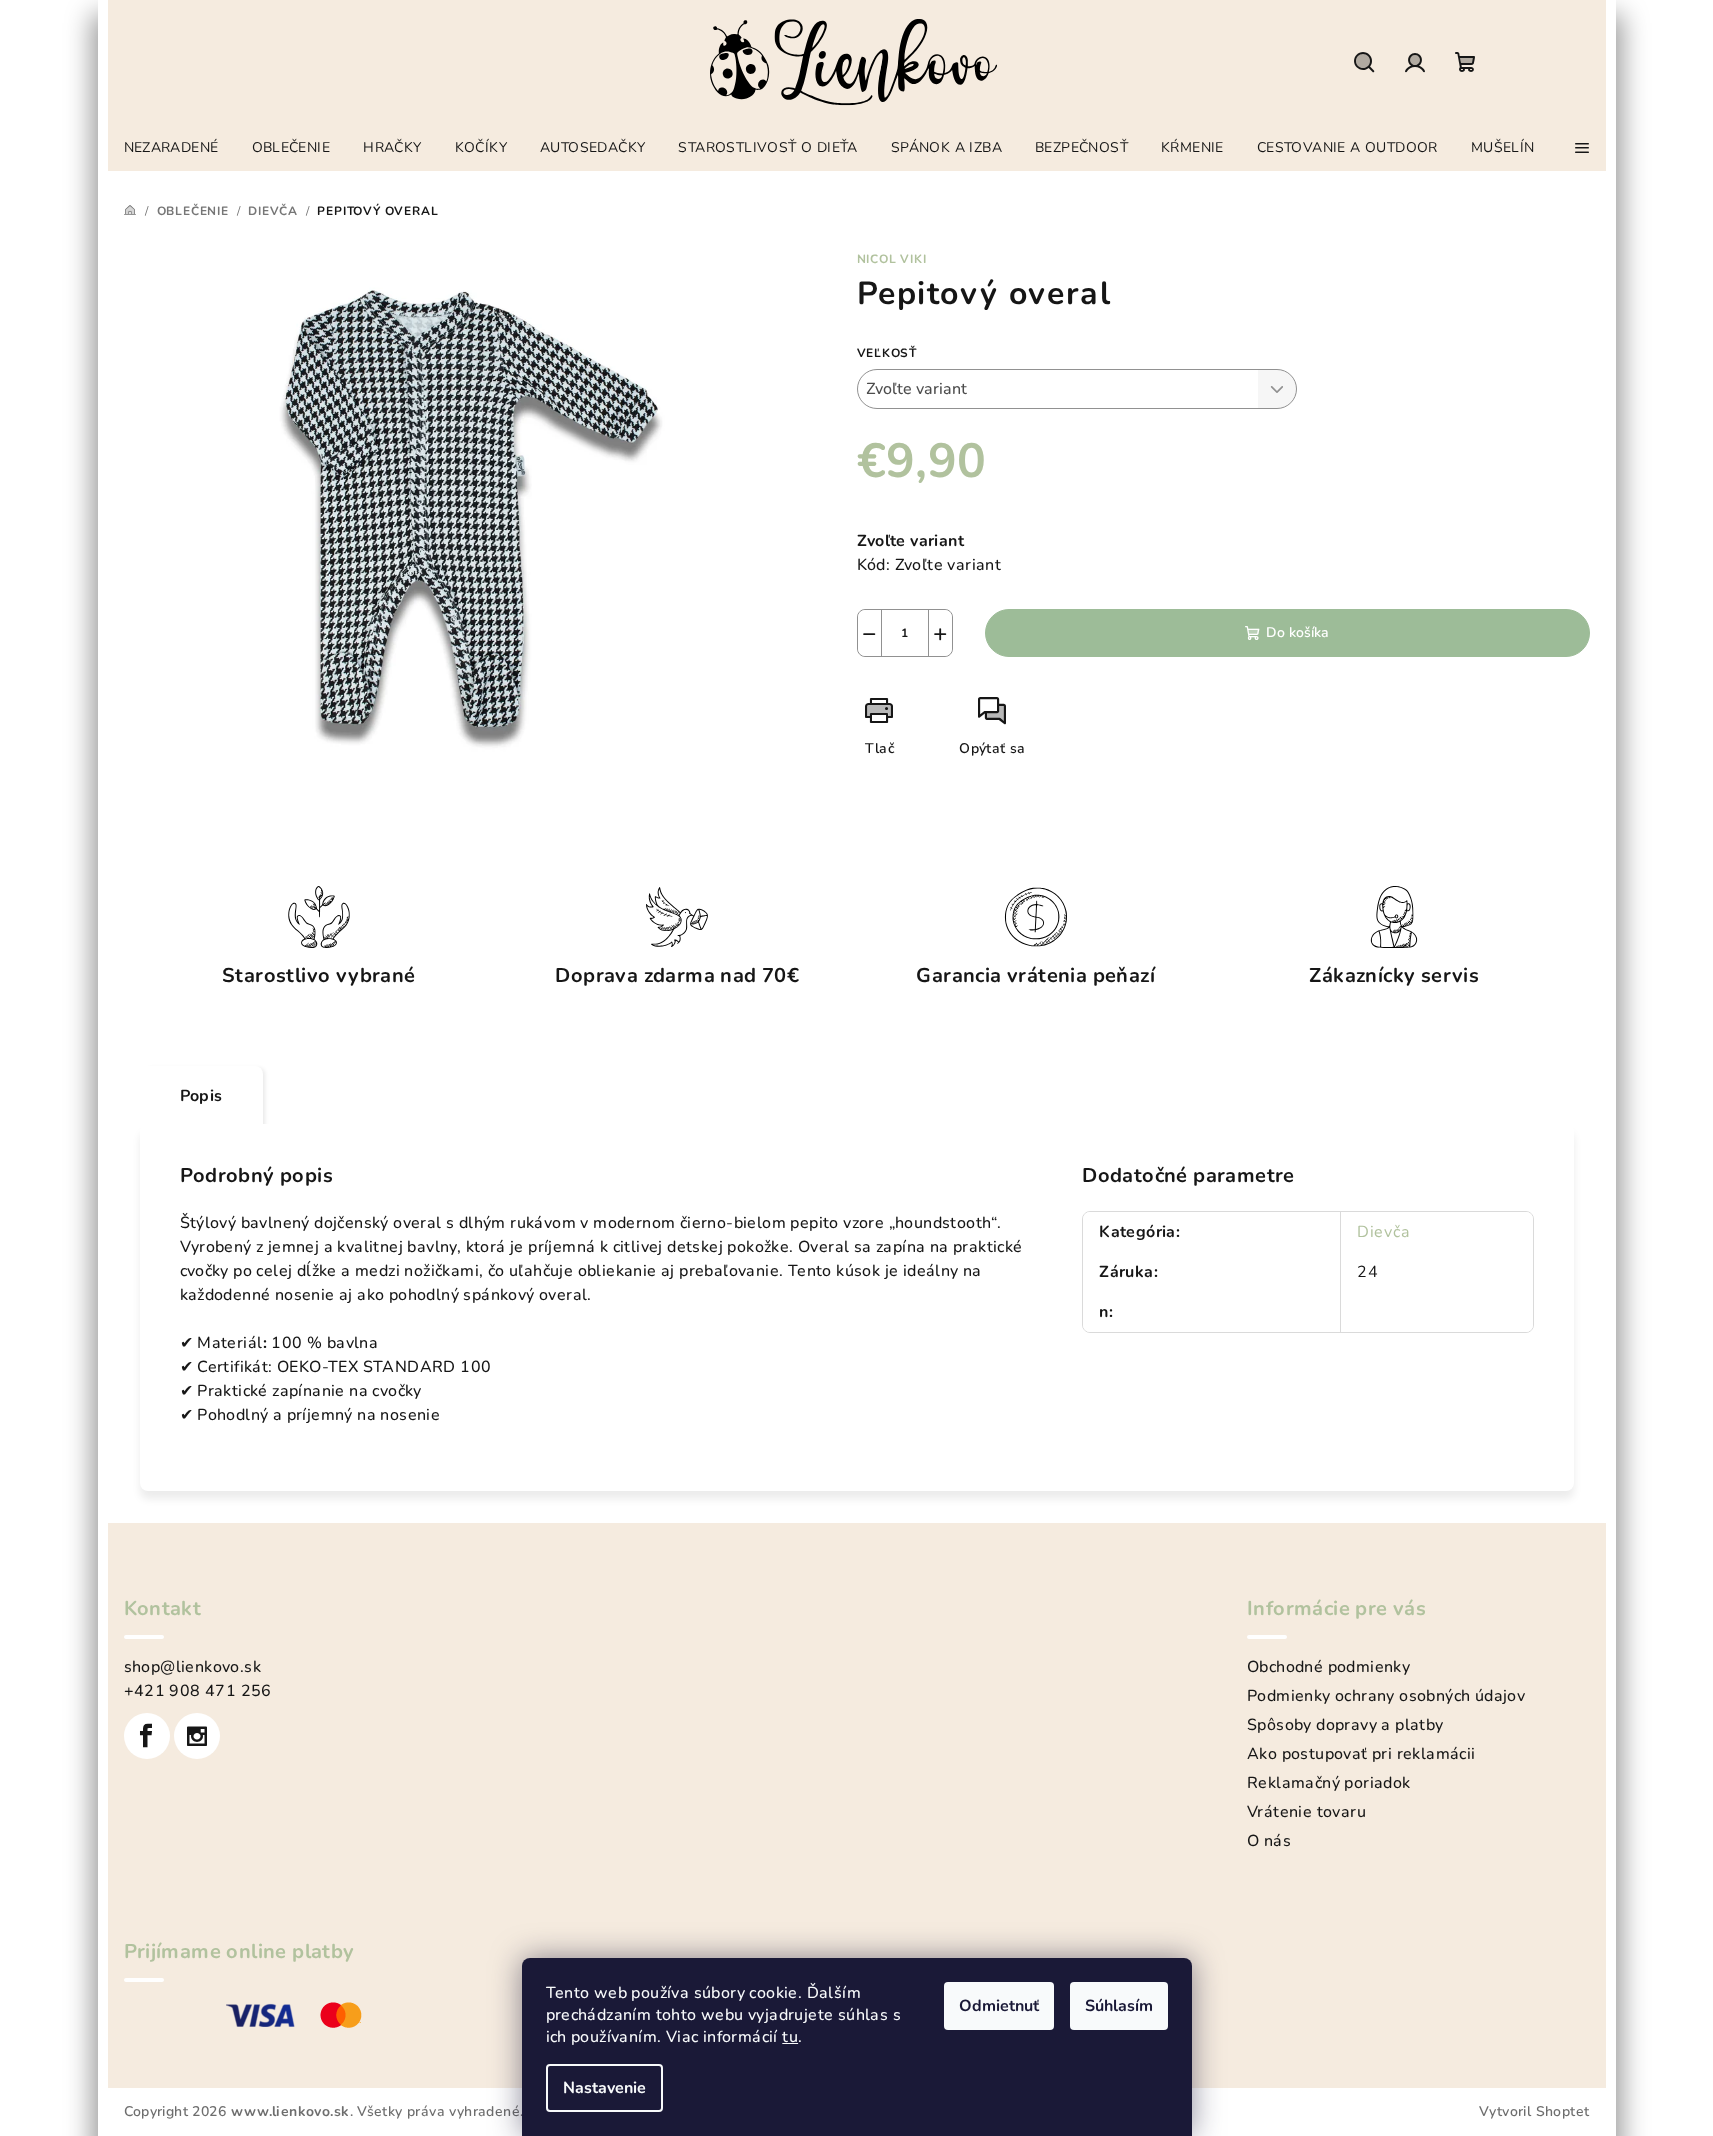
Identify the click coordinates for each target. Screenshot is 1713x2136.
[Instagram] (197, 1736)
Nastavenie (604, 2088)
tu (790, 2037)
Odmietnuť (999, 2006)
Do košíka (1297, 632)
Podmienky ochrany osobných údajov (1386, 1696)
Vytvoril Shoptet (1534, 2111)
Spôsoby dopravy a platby (1345, 1725)
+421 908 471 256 (198, 1691)
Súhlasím (1119, 2006)
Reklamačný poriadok (1329, 1783)
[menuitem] (171, 142)
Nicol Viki (892, 259)
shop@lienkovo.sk (192, 1667)
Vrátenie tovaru (1306, 1812)
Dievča (1383, 1232)
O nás (1269, 1841)
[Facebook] (147, 1736)
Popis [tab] (201, 1096)
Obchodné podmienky (1328, 1667)
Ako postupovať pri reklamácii (1361, 1754)
